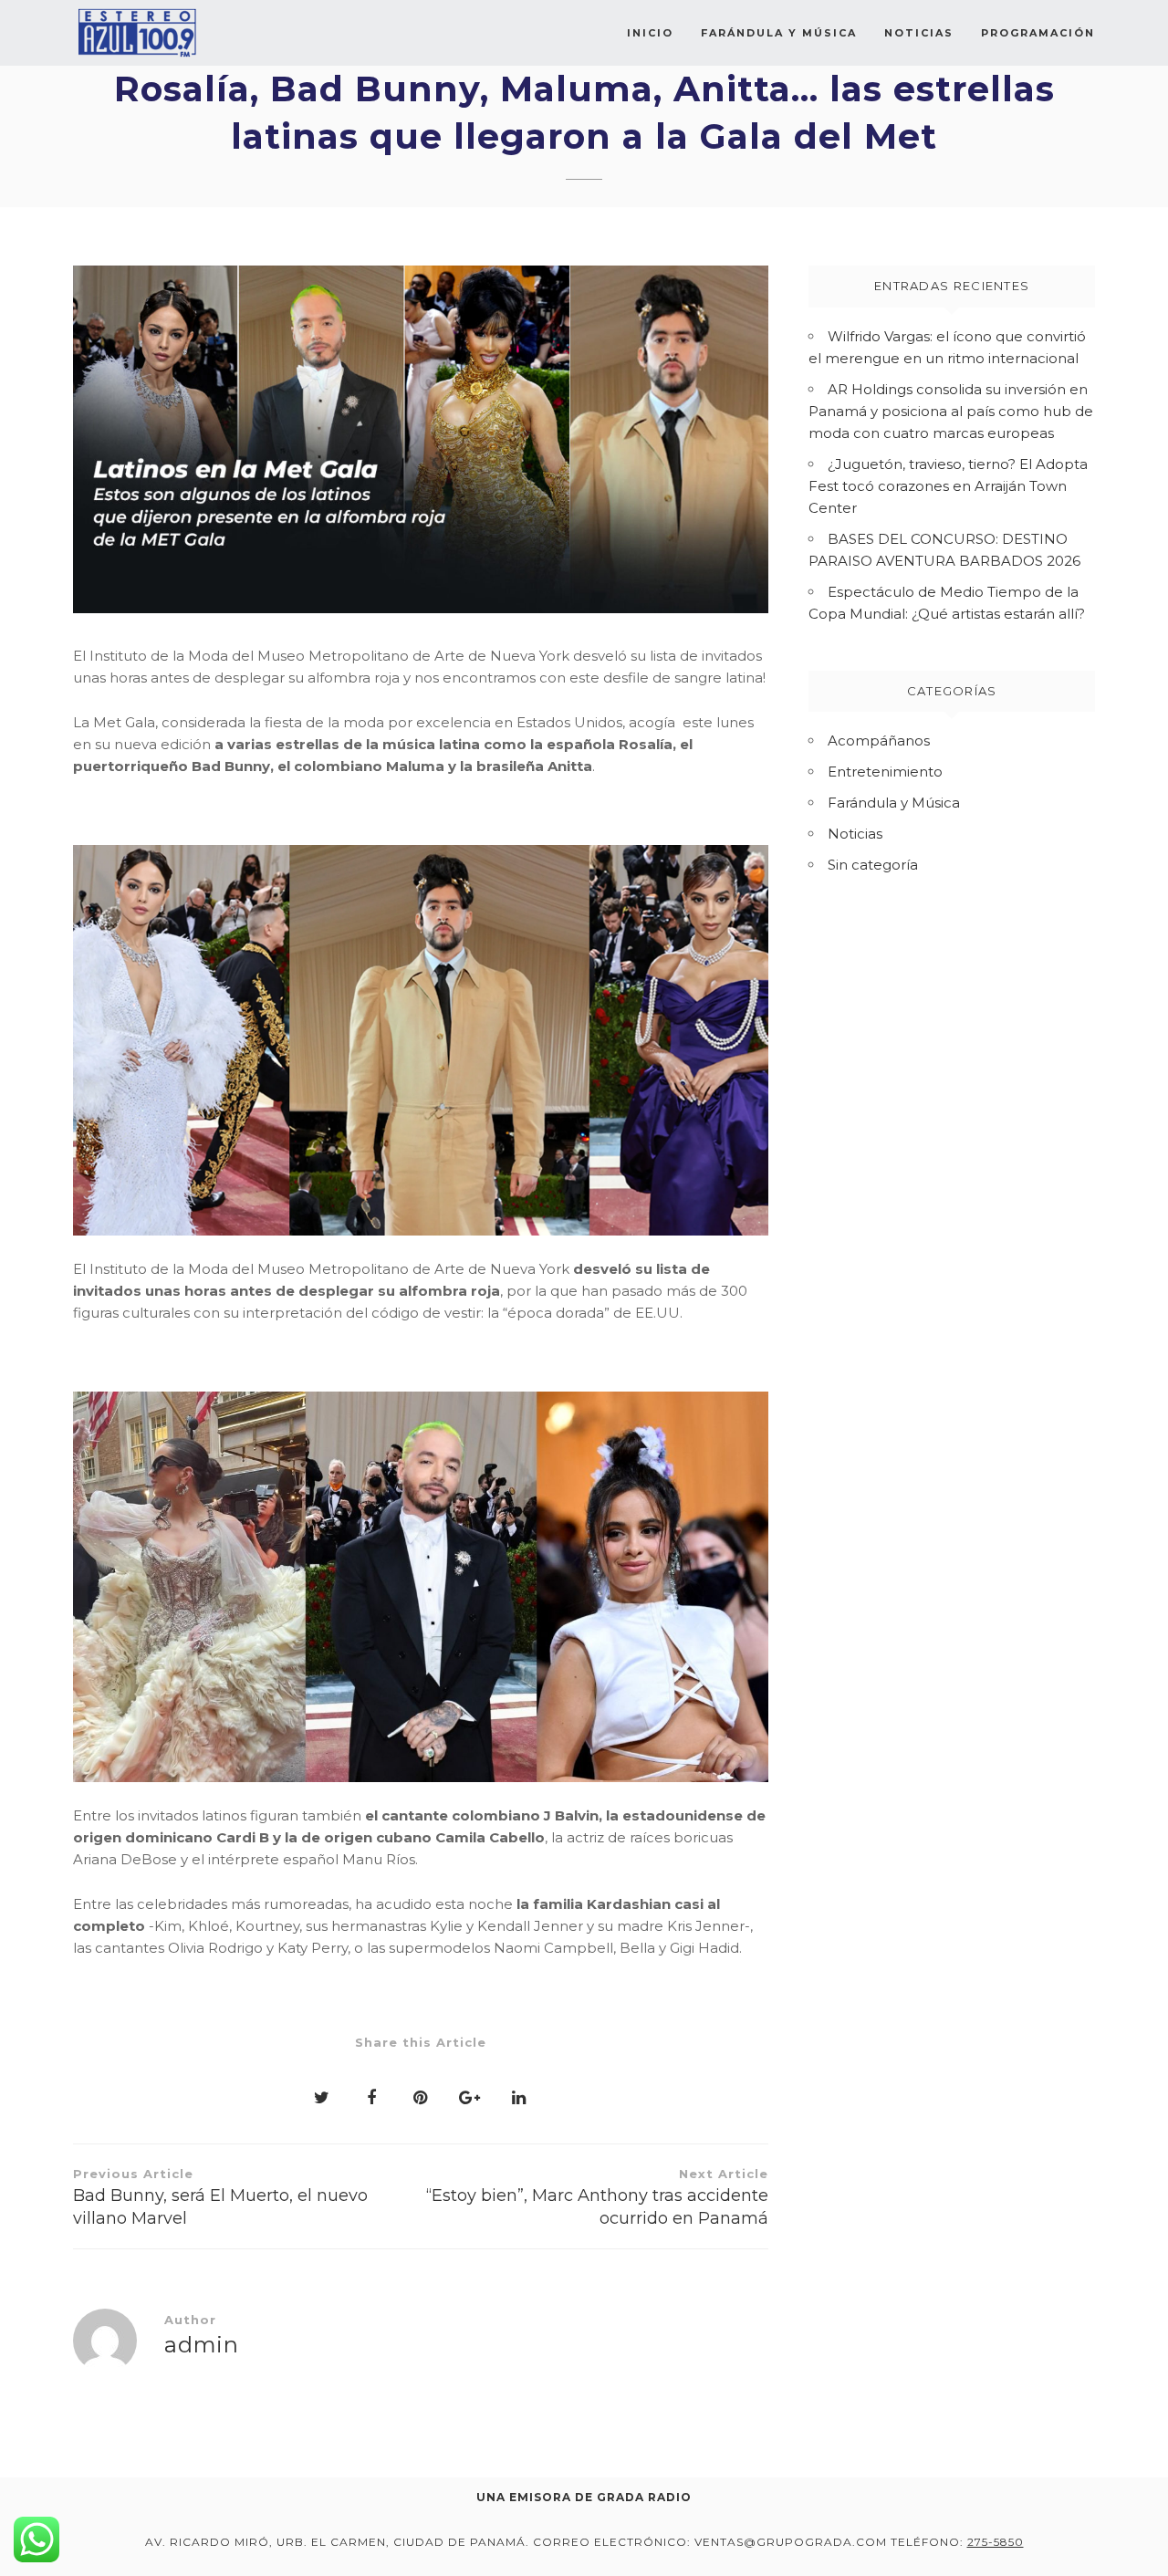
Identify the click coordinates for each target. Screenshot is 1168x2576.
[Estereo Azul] (137, 33)
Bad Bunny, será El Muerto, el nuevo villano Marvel (220, 2197)
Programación (1038, 33)
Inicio (650, 33)
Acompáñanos (879, 740)
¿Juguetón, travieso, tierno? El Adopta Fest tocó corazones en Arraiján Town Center (948, 486)
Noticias (919, 33)
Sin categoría (873, 865)
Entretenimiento (885, 772)
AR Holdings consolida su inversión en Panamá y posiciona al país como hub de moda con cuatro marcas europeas (951, 411)
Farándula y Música (779, 33)
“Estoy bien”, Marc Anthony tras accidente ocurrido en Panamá (597, 2197)
